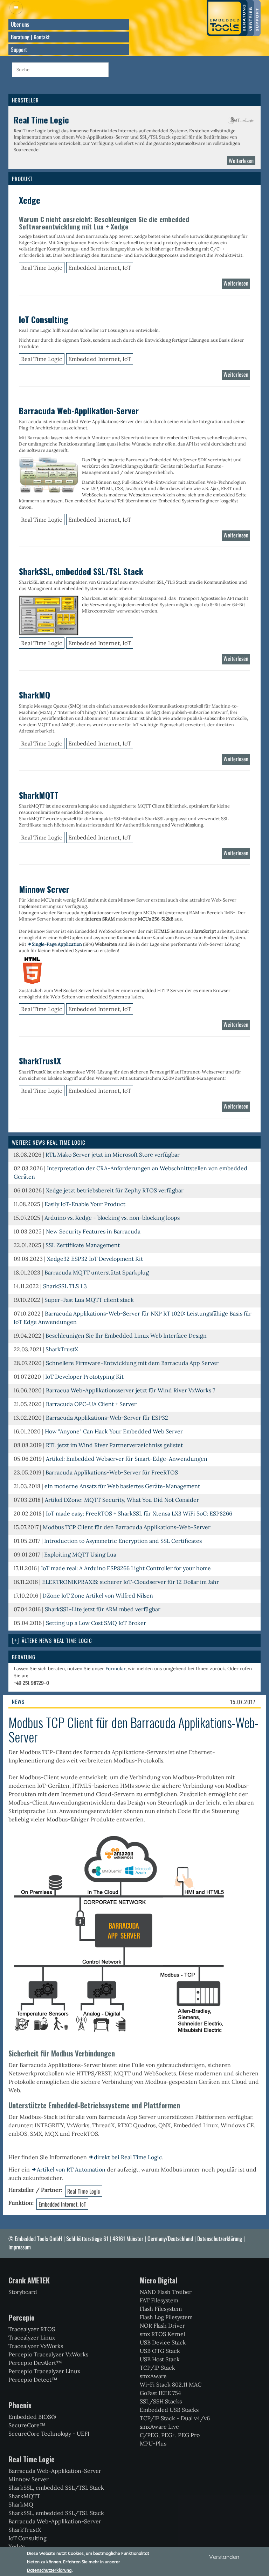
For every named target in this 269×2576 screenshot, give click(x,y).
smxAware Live (159, 2427)
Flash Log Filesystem (166, 2317)
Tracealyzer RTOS (32, 2329)
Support (19, 49)
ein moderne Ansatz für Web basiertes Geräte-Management (122, 1486)
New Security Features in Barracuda (93, 1231)
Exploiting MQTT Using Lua (80, 1554)
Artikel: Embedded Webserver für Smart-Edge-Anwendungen (127, 1459)
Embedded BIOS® (32, 2417)
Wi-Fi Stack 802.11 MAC (171, 2384)
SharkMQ (21, 2504)
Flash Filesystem (161, 2309)
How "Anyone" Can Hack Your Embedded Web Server (114, 1431)
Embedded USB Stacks (169, 2410)
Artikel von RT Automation (71, 2169)
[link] (134, 1641)
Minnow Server (29, 2479)
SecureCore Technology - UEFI (49, 2434)
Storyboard (23, 2292)
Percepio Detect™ (33, 2380)
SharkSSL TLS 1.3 (65, 1286)
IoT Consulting (27, 2538)
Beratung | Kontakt (30, 37)
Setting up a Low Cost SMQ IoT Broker (96, 1623)
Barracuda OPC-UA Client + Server (91, 1404)
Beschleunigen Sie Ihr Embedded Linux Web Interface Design (126, 1336)
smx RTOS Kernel (162, 2334)
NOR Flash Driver (162, 2326)
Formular (115, 1668)
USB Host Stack (160, 2359)
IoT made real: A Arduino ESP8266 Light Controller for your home (126, 1568)
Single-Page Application (57, 944)
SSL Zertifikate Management (83, 1245)
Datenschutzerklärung (220, 2239)
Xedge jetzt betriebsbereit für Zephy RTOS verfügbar (115, 1190)
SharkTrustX (62, 1349)
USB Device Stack (163, 2342)
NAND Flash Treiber (166, 2292)
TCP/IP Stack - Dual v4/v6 (175, 2418)
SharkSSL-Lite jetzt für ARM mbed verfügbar (103, 1609)
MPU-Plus (153, 2443)
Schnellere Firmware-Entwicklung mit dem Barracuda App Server (132, 1363)
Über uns (20, 24)
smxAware (153, 2376)
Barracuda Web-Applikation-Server (55, 2471)
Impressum (20, 2247)
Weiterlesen (242, 162)
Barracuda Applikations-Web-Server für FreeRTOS (112, 1472)
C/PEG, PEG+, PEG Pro (170, 2435)
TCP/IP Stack (157, 2368)
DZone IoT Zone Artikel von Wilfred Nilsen (98, 1595)
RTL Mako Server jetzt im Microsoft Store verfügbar (113, 1155)
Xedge (17, 2547)
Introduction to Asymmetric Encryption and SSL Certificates (123, 1541)
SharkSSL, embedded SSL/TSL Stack (56, 2488)
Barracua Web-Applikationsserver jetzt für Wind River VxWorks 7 (130, 1390)
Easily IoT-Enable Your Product (85, 1204)
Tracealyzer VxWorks (36, 2346)
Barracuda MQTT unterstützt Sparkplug (97, 1272)
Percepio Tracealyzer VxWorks (48, 2354)
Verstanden (224, 2557)
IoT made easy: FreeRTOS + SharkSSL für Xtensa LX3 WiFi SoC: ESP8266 (139, 1513)
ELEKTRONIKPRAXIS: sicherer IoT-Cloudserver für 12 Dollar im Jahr (130, 1582)
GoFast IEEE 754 (160, 2393)
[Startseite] (234, 18)
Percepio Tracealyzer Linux (44, 2371)
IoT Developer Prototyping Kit (84, 1377)
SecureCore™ (27, 2425)
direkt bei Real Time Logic (128, 2157)
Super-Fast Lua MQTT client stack (89, 1300)
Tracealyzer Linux (32, 2337)
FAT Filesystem (159, 2300)
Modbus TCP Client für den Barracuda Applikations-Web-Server (127, 1527)
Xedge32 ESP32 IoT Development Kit (95, 1259)
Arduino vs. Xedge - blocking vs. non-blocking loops (112, 1218)
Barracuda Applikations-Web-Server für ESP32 (107, 1418)
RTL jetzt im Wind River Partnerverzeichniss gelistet (114, 1445)
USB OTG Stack (160, 2351)
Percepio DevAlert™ (35, 2363)
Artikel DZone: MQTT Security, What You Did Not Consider (122, 1500)
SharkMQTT (24, 2496)
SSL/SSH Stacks (161, 2401)
